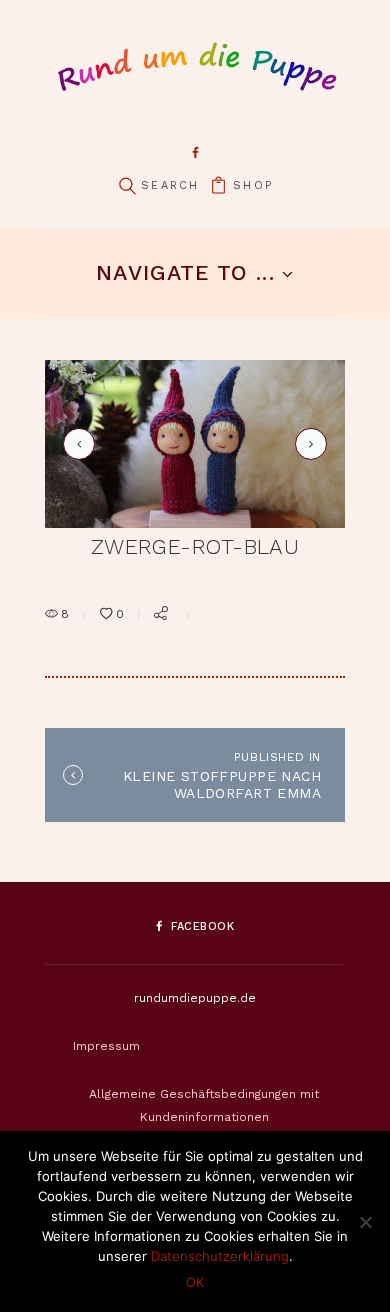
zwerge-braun (307, 444)
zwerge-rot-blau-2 (76, 444)
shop (253, 185)
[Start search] (127, 186)
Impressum (106, 1046)
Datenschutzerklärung (220, 1256)
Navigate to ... (185, 272)
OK (195, 1282)
